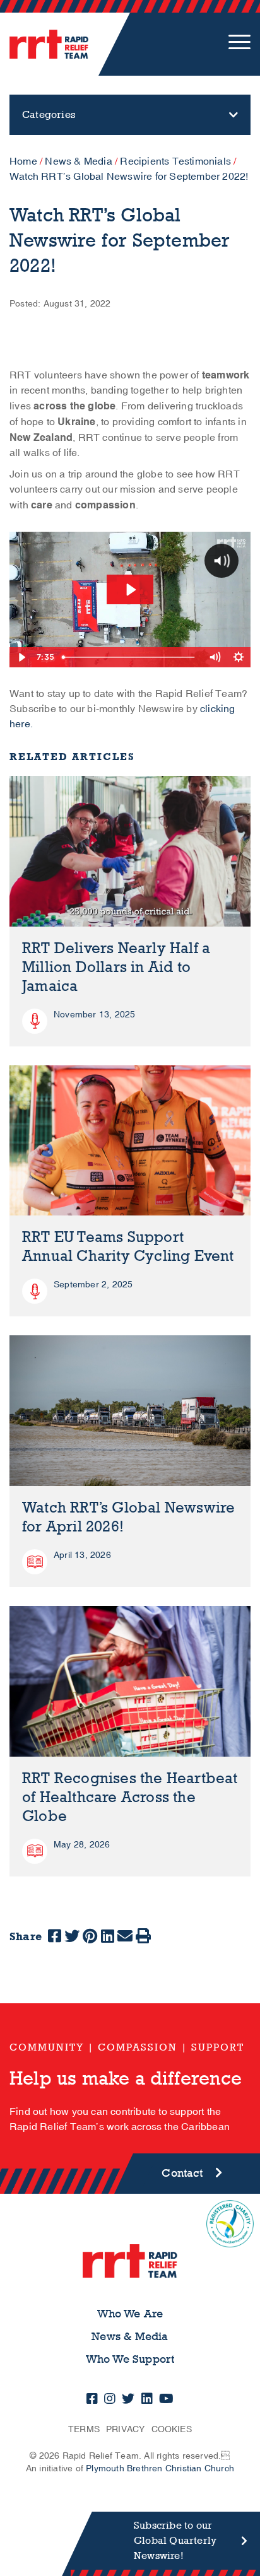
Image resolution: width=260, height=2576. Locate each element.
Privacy (125, 2429)
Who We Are (130, 2314)
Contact (182, 2173)
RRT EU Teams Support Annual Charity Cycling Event (128, 1247)
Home (23, 161)
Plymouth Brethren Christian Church (160, 2468)
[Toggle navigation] (239, 44)
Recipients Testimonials (175, 161)
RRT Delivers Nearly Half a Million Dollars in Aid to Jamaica (116, 967)
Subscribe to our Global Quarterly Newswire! (175, 2540)
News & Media (78, 161)
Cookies (172, 2429)
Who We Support (130, 2359)
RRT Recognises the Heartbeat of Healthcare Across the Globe (130, 1797)
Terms (84, 2429)
